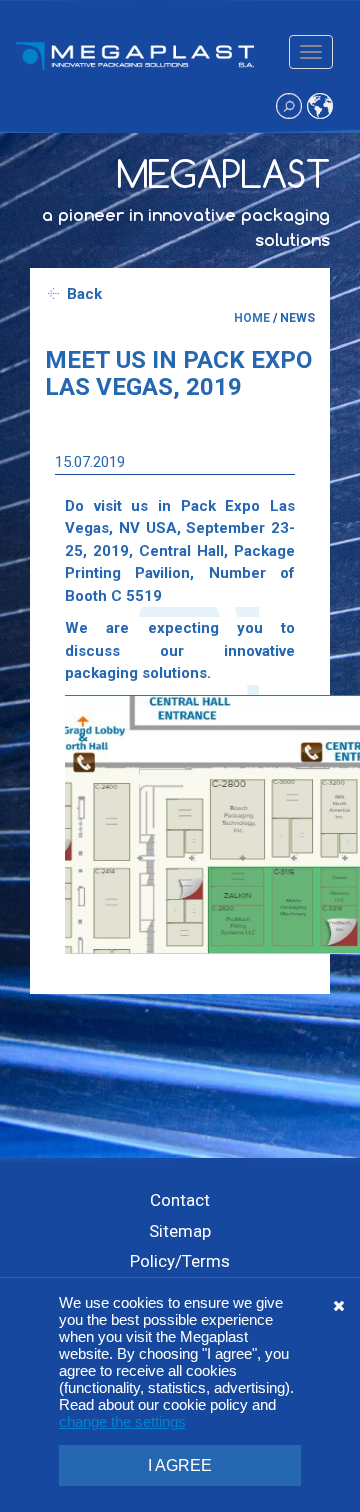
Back (84, 294)
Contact (180, 1200)
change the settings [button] (122, 1421)
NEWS (297, 318)
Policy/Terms (180, 1261)
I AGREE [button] (180, 1465)
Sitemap (180, 1231)
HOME (252, 318)
